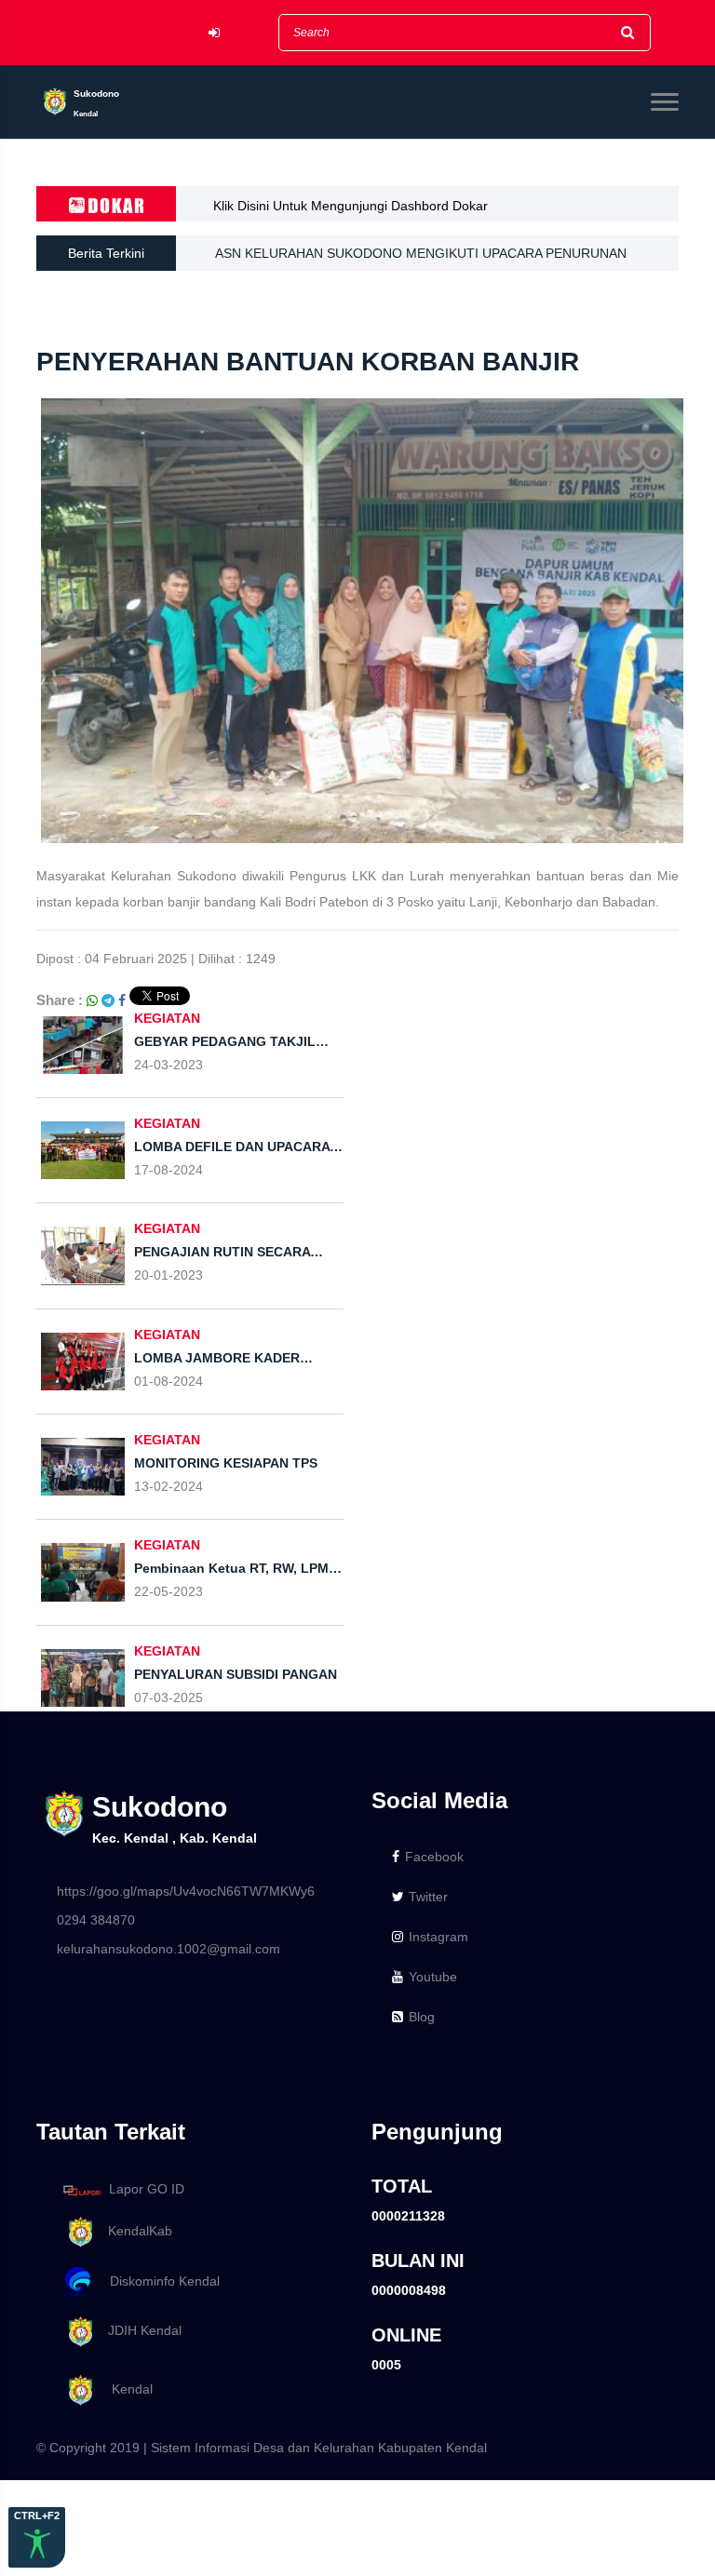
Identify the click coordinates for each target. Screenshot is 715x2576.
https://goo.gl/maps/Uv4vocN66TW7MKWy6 (186, 1891)
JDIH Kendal (139, 2331)
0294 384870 (96, 1920)
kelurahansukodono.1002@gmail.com (169, 1949)
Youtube (433, 1977)
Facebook (434, 1857)
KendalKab (135, 2231)
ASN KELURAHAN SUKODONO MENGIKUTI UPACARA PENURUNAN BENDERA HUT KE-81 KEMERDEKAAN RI (421, 258)
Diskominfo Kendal (159, 2281)
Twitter (428, 1897)
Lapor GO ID (147, 2190)
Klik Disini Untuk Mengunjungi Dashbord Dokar (351, 206)
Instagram (438, 1937)
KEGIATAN (167, 1018)
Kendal (125, 2389)
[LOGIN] (214, 33)
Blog (422, 2017)
